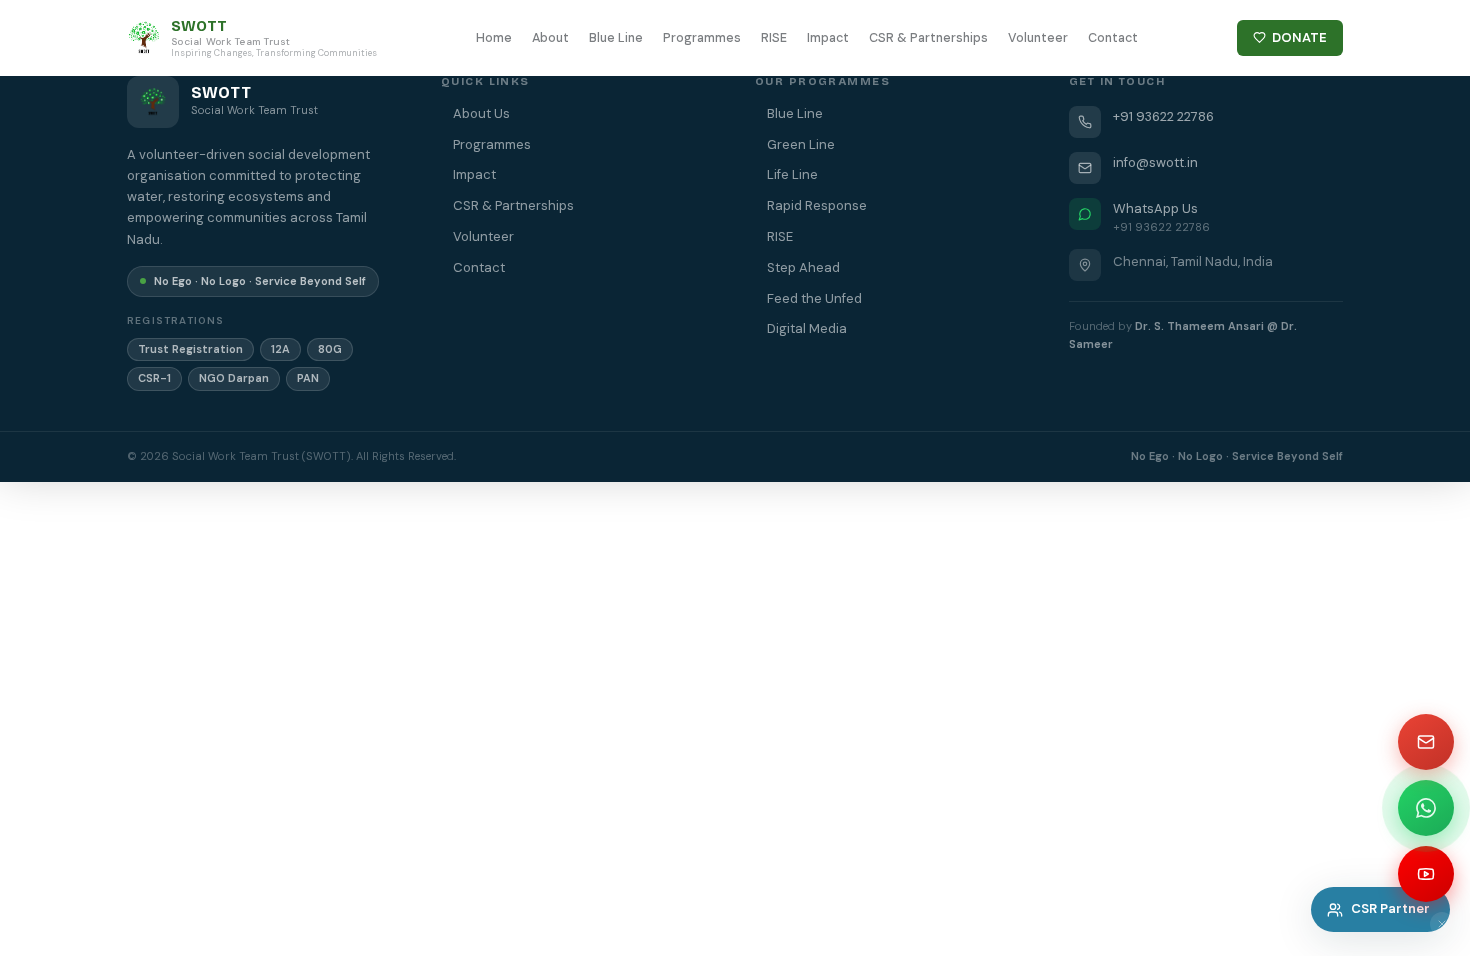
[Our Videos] (1426, 874)
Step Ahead (803, 267)
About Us (481, 113)
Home (494, 38)
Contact (1113, 38)
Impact (828, 38)
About (550, 38)
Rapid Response (817, 205)
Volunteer (1038, 38)
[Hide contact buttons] (1442, 924)
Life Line (792, 174)
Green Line (801, 144)
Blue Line (616, 38)
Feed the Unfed (814, 298)
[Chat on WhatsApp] (1426, 808)
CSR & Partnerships (928, 38)
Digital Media (807, 328)
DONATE (1299, 37)
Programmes (702, 38)
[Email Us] (1426, 742)
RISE (774, 38)
